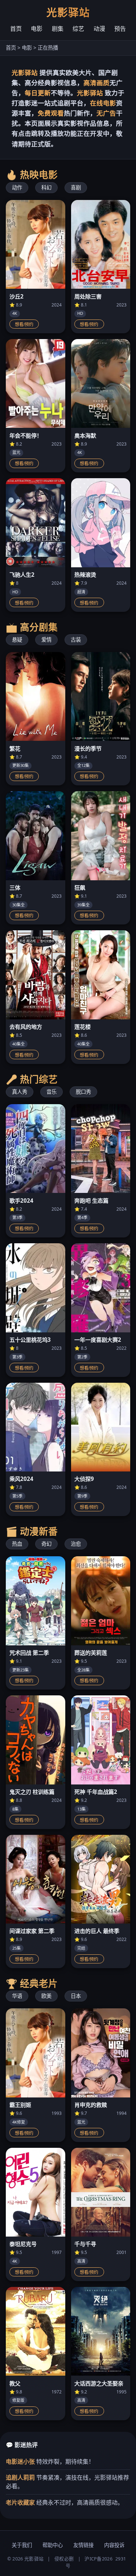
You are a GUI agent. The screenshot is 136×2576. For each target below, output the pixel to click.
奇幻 (46, 1544)
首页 (16, 29)
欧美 (46, 1996)
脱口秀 (83, 1092)
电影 (37, 29)
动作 (17, 187)
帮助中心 (53, 2545)
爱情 (46, 640)
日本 (76, 1996)
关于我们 (22, 2545)
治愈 (76, 1544)
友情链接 (83, 2545)
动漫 (99, 29)
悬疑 (17, 640)
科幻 (46, 187)
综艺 (78, 29)
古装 (76, 640)
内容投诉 (114, 2545)
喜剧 (76, 187)
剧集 (58, 29)
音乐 (51, 1092)
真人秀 (20, 1092)
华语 (17, 1996)
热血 (17, 1544)
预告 (120, 29)
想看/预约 (24, 325)
